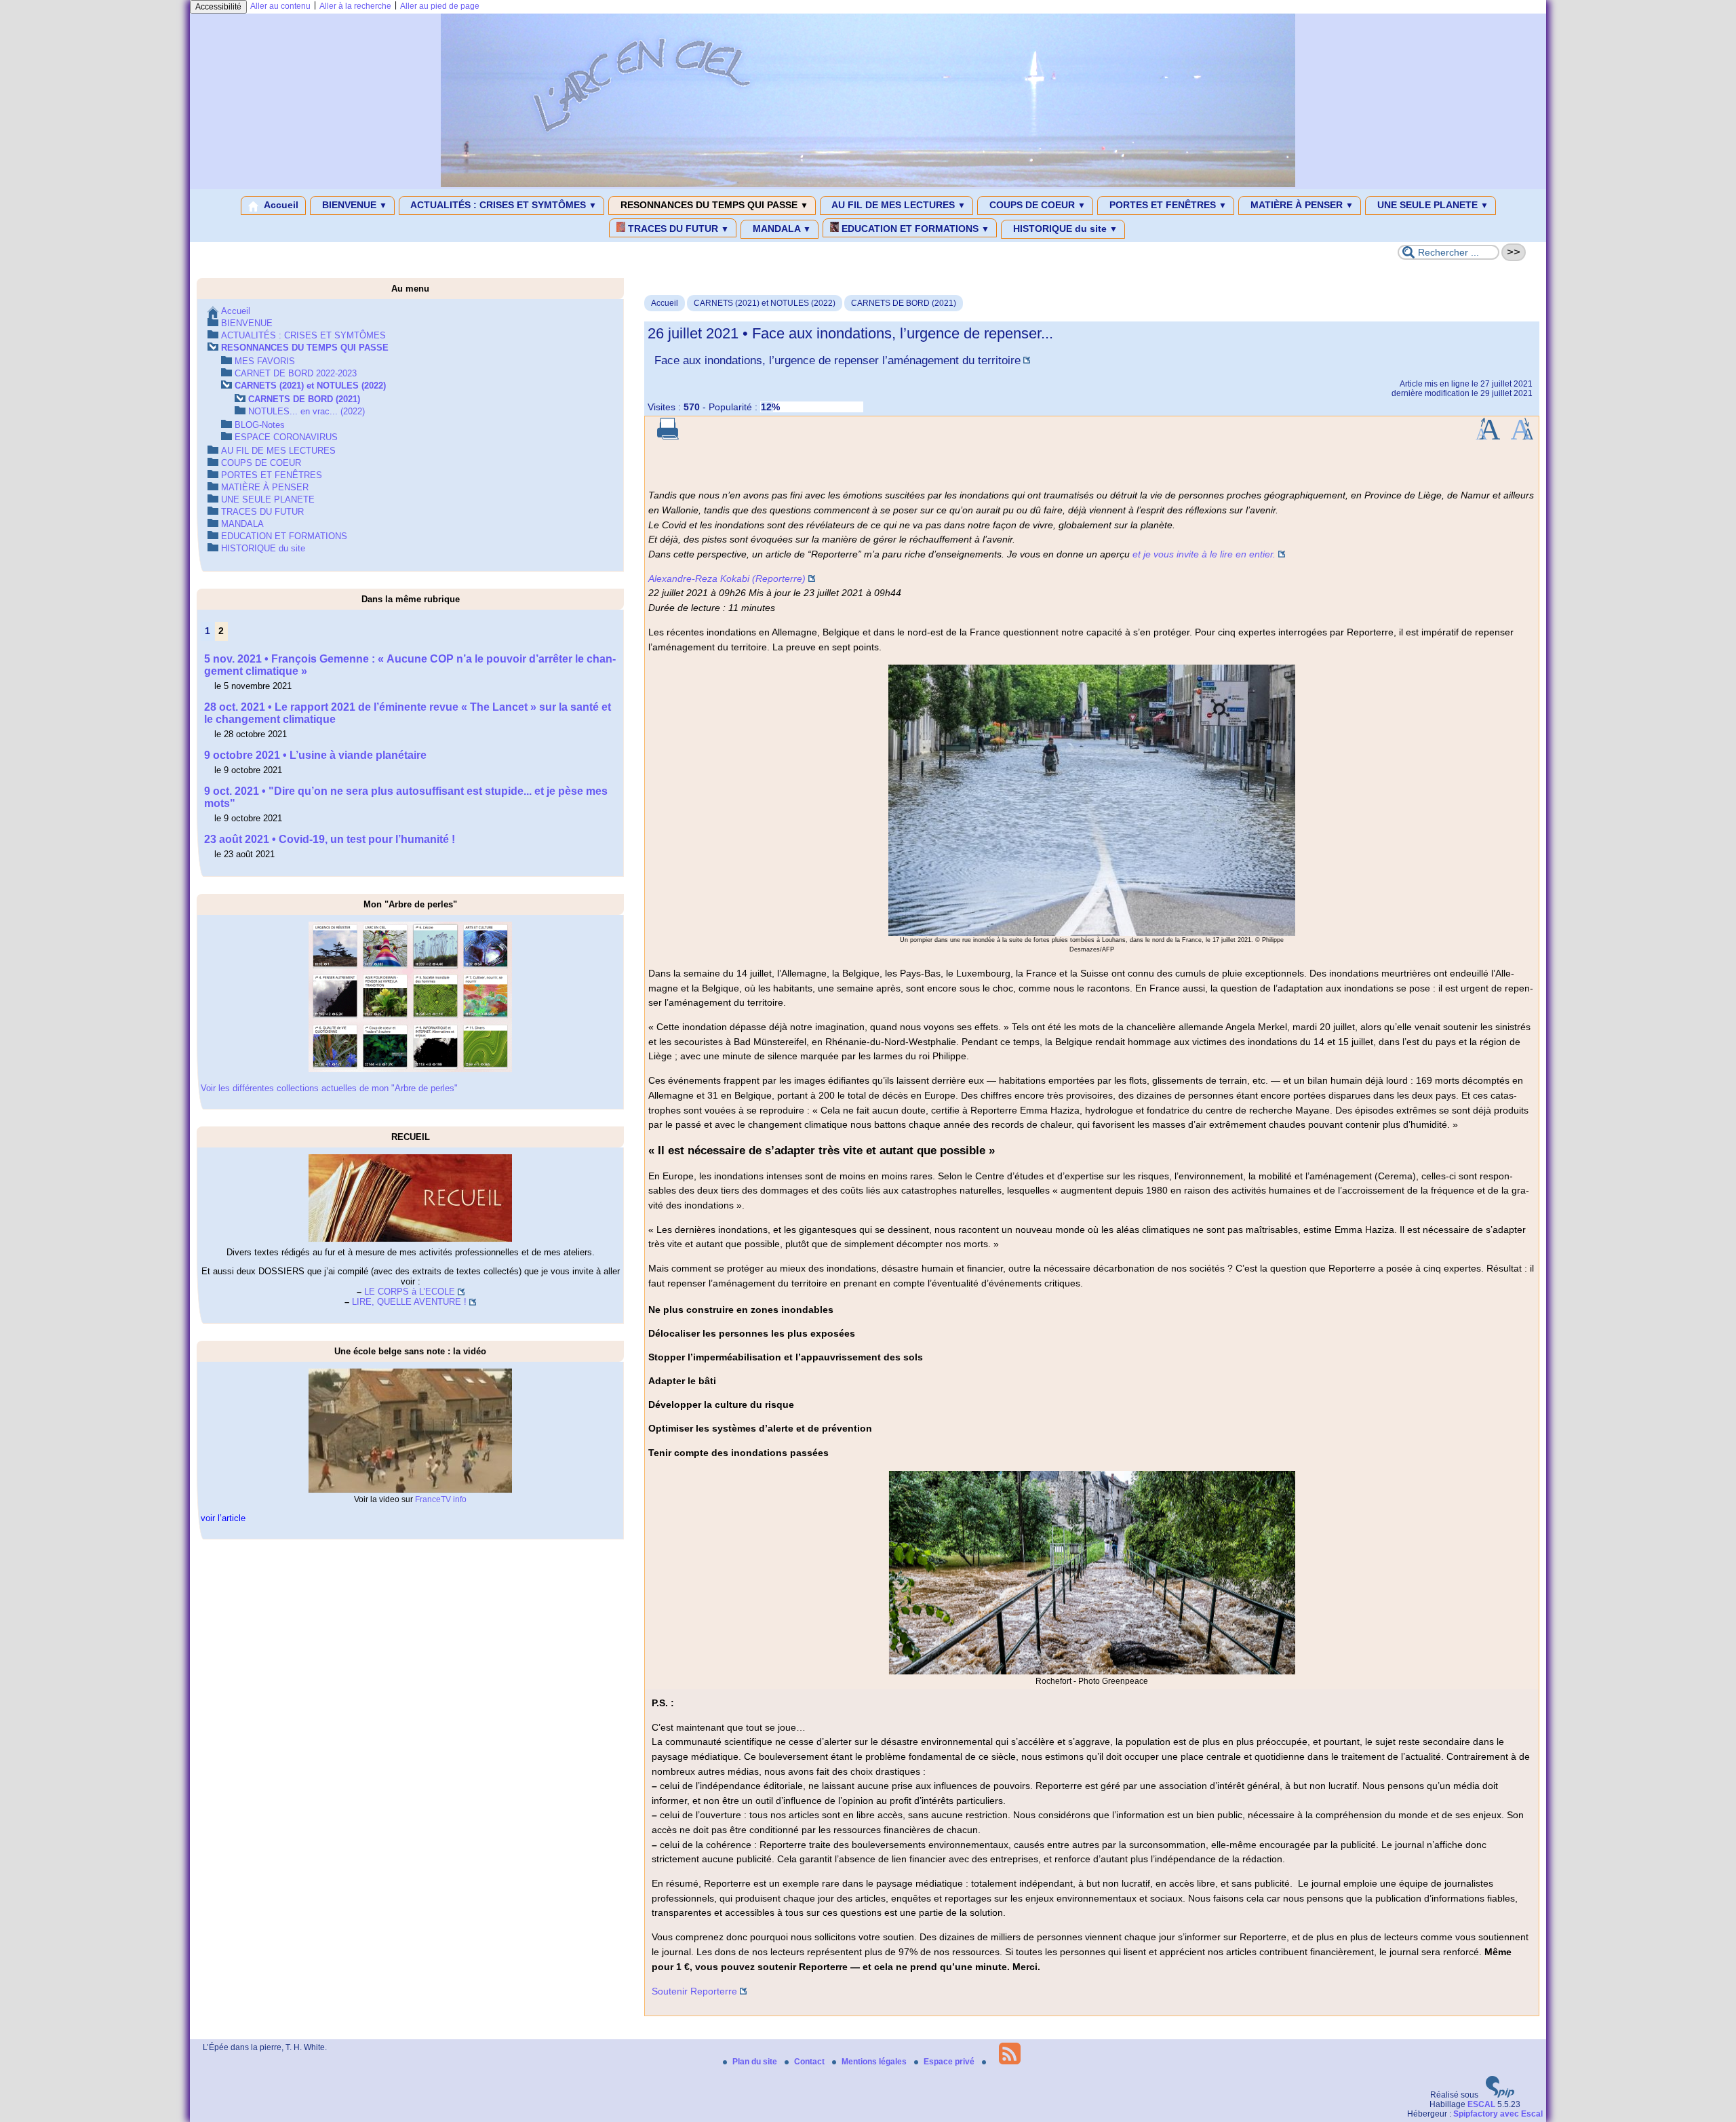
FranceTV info (441, 1499)
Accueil (280, 205)
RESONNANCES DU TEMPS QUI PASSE (713, 205)
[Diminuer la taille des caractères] (1522, 437)
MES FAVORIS (265, 361)
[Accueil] (868, 184)
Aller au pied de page (440, 6)
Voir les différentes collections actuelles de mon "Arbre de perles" (329, 1088)
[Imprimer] (668, 437)
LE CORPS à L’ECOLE (410, 1292)
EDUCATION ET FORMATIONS (914, 229)
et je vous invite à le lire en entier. (1204, 554)
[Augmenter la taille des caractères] (1488, 437)
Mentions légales (875, 2062)
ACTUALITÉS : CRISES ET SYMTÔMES (502, 205)
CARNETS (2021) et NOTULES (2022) (765, 303)
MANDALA (781, 229)
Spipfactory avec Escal (1498, 2114)
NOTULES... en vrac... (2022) (307, 411)
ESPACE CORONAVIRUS (286, 437)
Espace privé (950, 2062)
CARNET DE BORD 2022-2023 (296, 373)
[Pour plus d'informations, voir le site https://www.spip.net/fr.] (1500, 2095)
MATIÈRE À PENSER (1301, 205)
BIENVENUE (353, 205)
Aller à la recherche (355, 6)
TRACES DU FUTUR (677, 229)
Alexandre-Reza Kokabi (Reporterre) (727, 578)
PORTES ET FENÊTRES (1167, 205)
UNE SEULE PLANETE (1432, 205)
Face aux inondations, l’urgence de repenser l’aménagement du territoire (837, 360)
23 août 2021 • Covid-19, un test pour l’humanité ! (330, 839)
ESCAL (1481, 2104)
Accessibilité (218, 7)
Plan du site (756, 2062)
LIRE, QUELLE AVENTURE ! (409, 1302)
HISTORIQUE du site (1064, 229)
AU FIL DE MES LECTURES (897, 205)
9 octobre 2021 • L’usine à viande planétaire (315, 755)
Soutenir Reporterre (694, 1991)
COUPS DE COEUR (1036, 205)
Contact (810, 2062)
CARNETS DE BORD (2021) (904, 303)
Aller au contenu (280, 6)
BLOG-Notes (260, 425)
